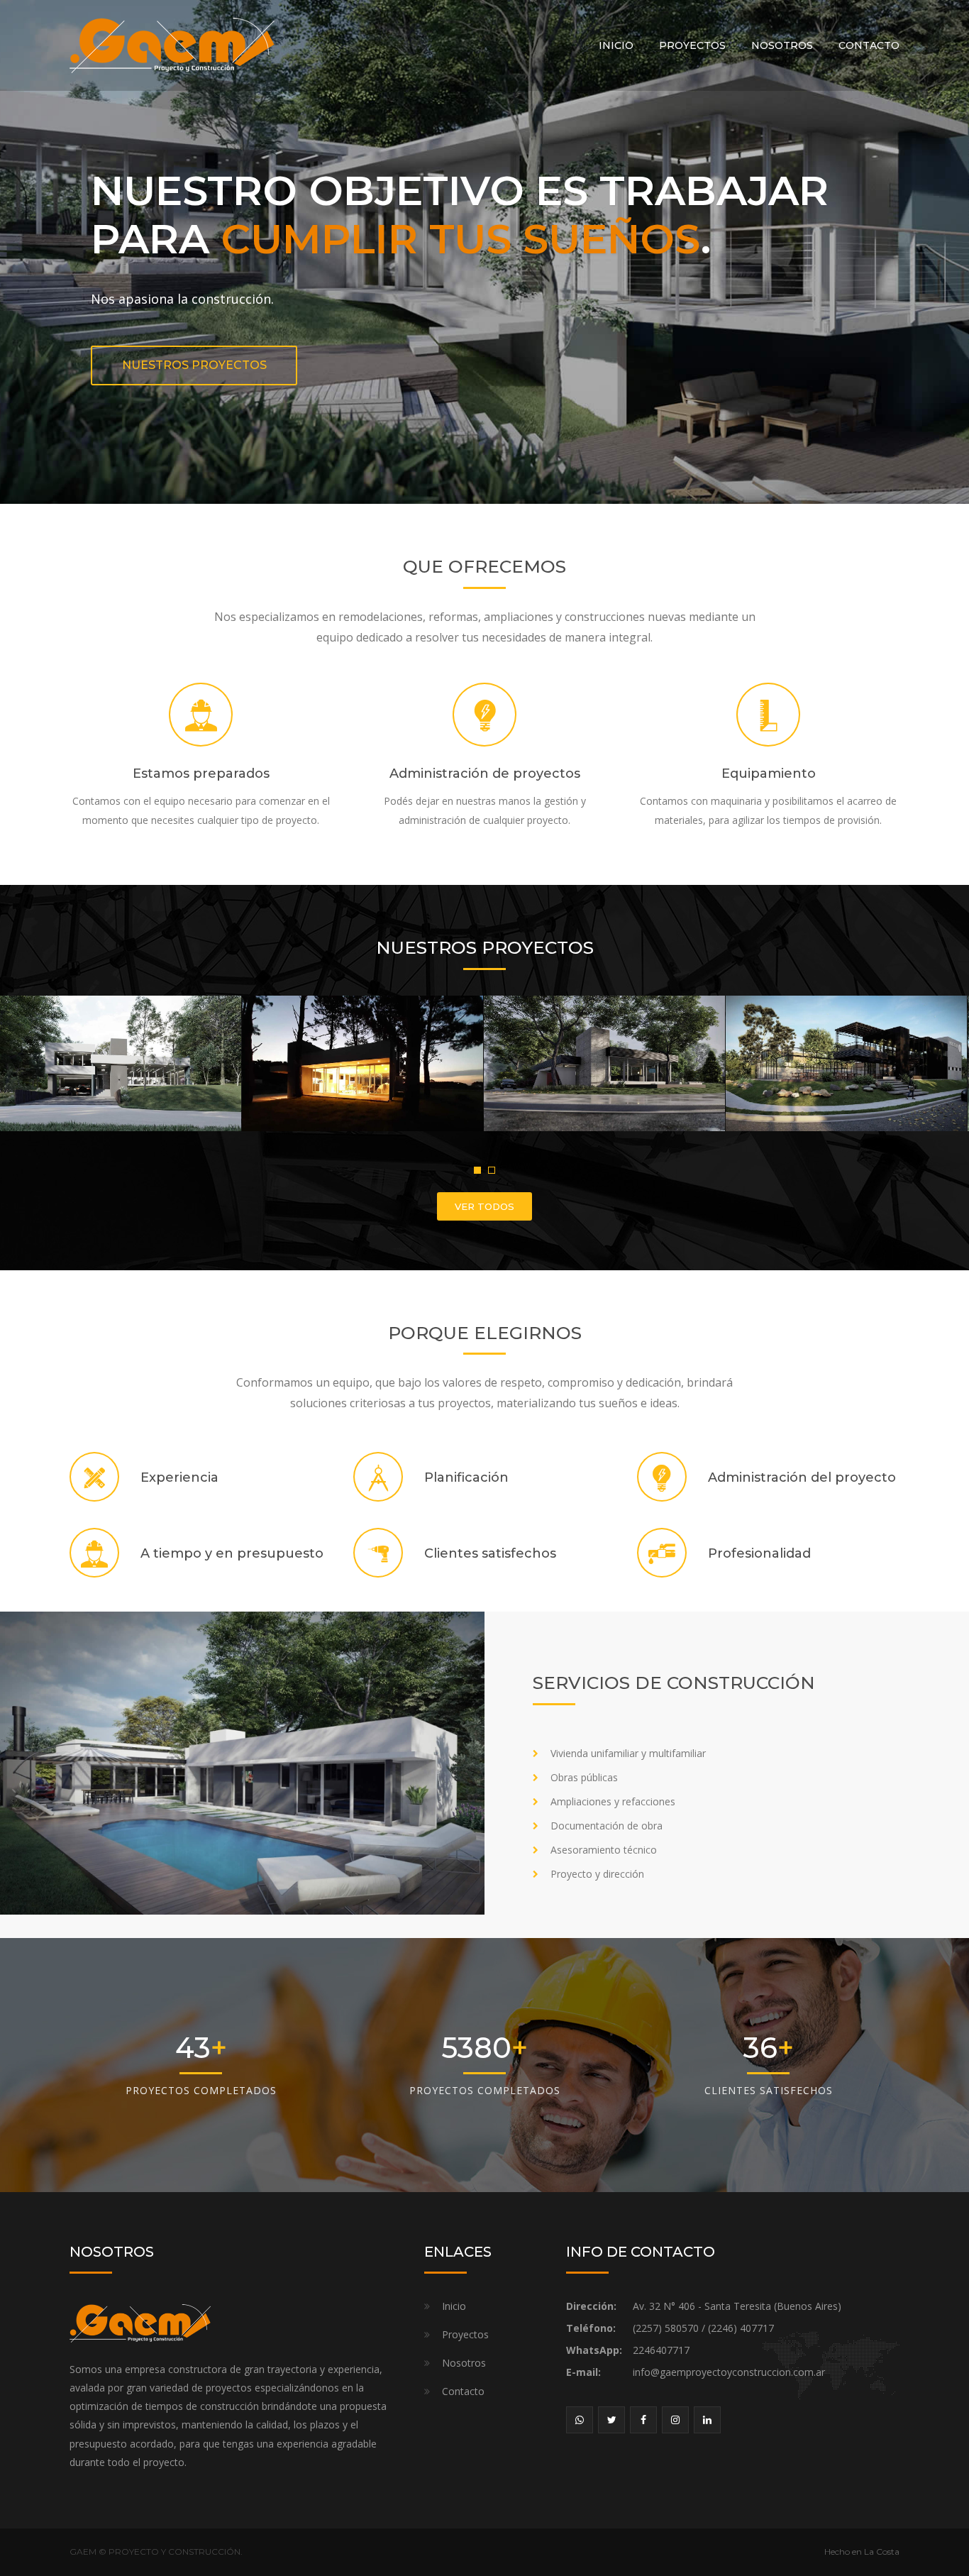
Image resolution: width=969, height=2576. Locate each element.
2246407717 (661, 2350)
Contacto (869, 45)
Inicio (616, 45)
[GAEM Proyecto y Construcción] (172, 44)
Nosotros (782, 45)
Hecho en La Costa (862, 2552)
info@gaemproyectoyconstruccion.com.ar (729, 2372)
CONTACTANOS (485, 342)
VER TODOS (484, 1206)
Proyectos (692, 45)
